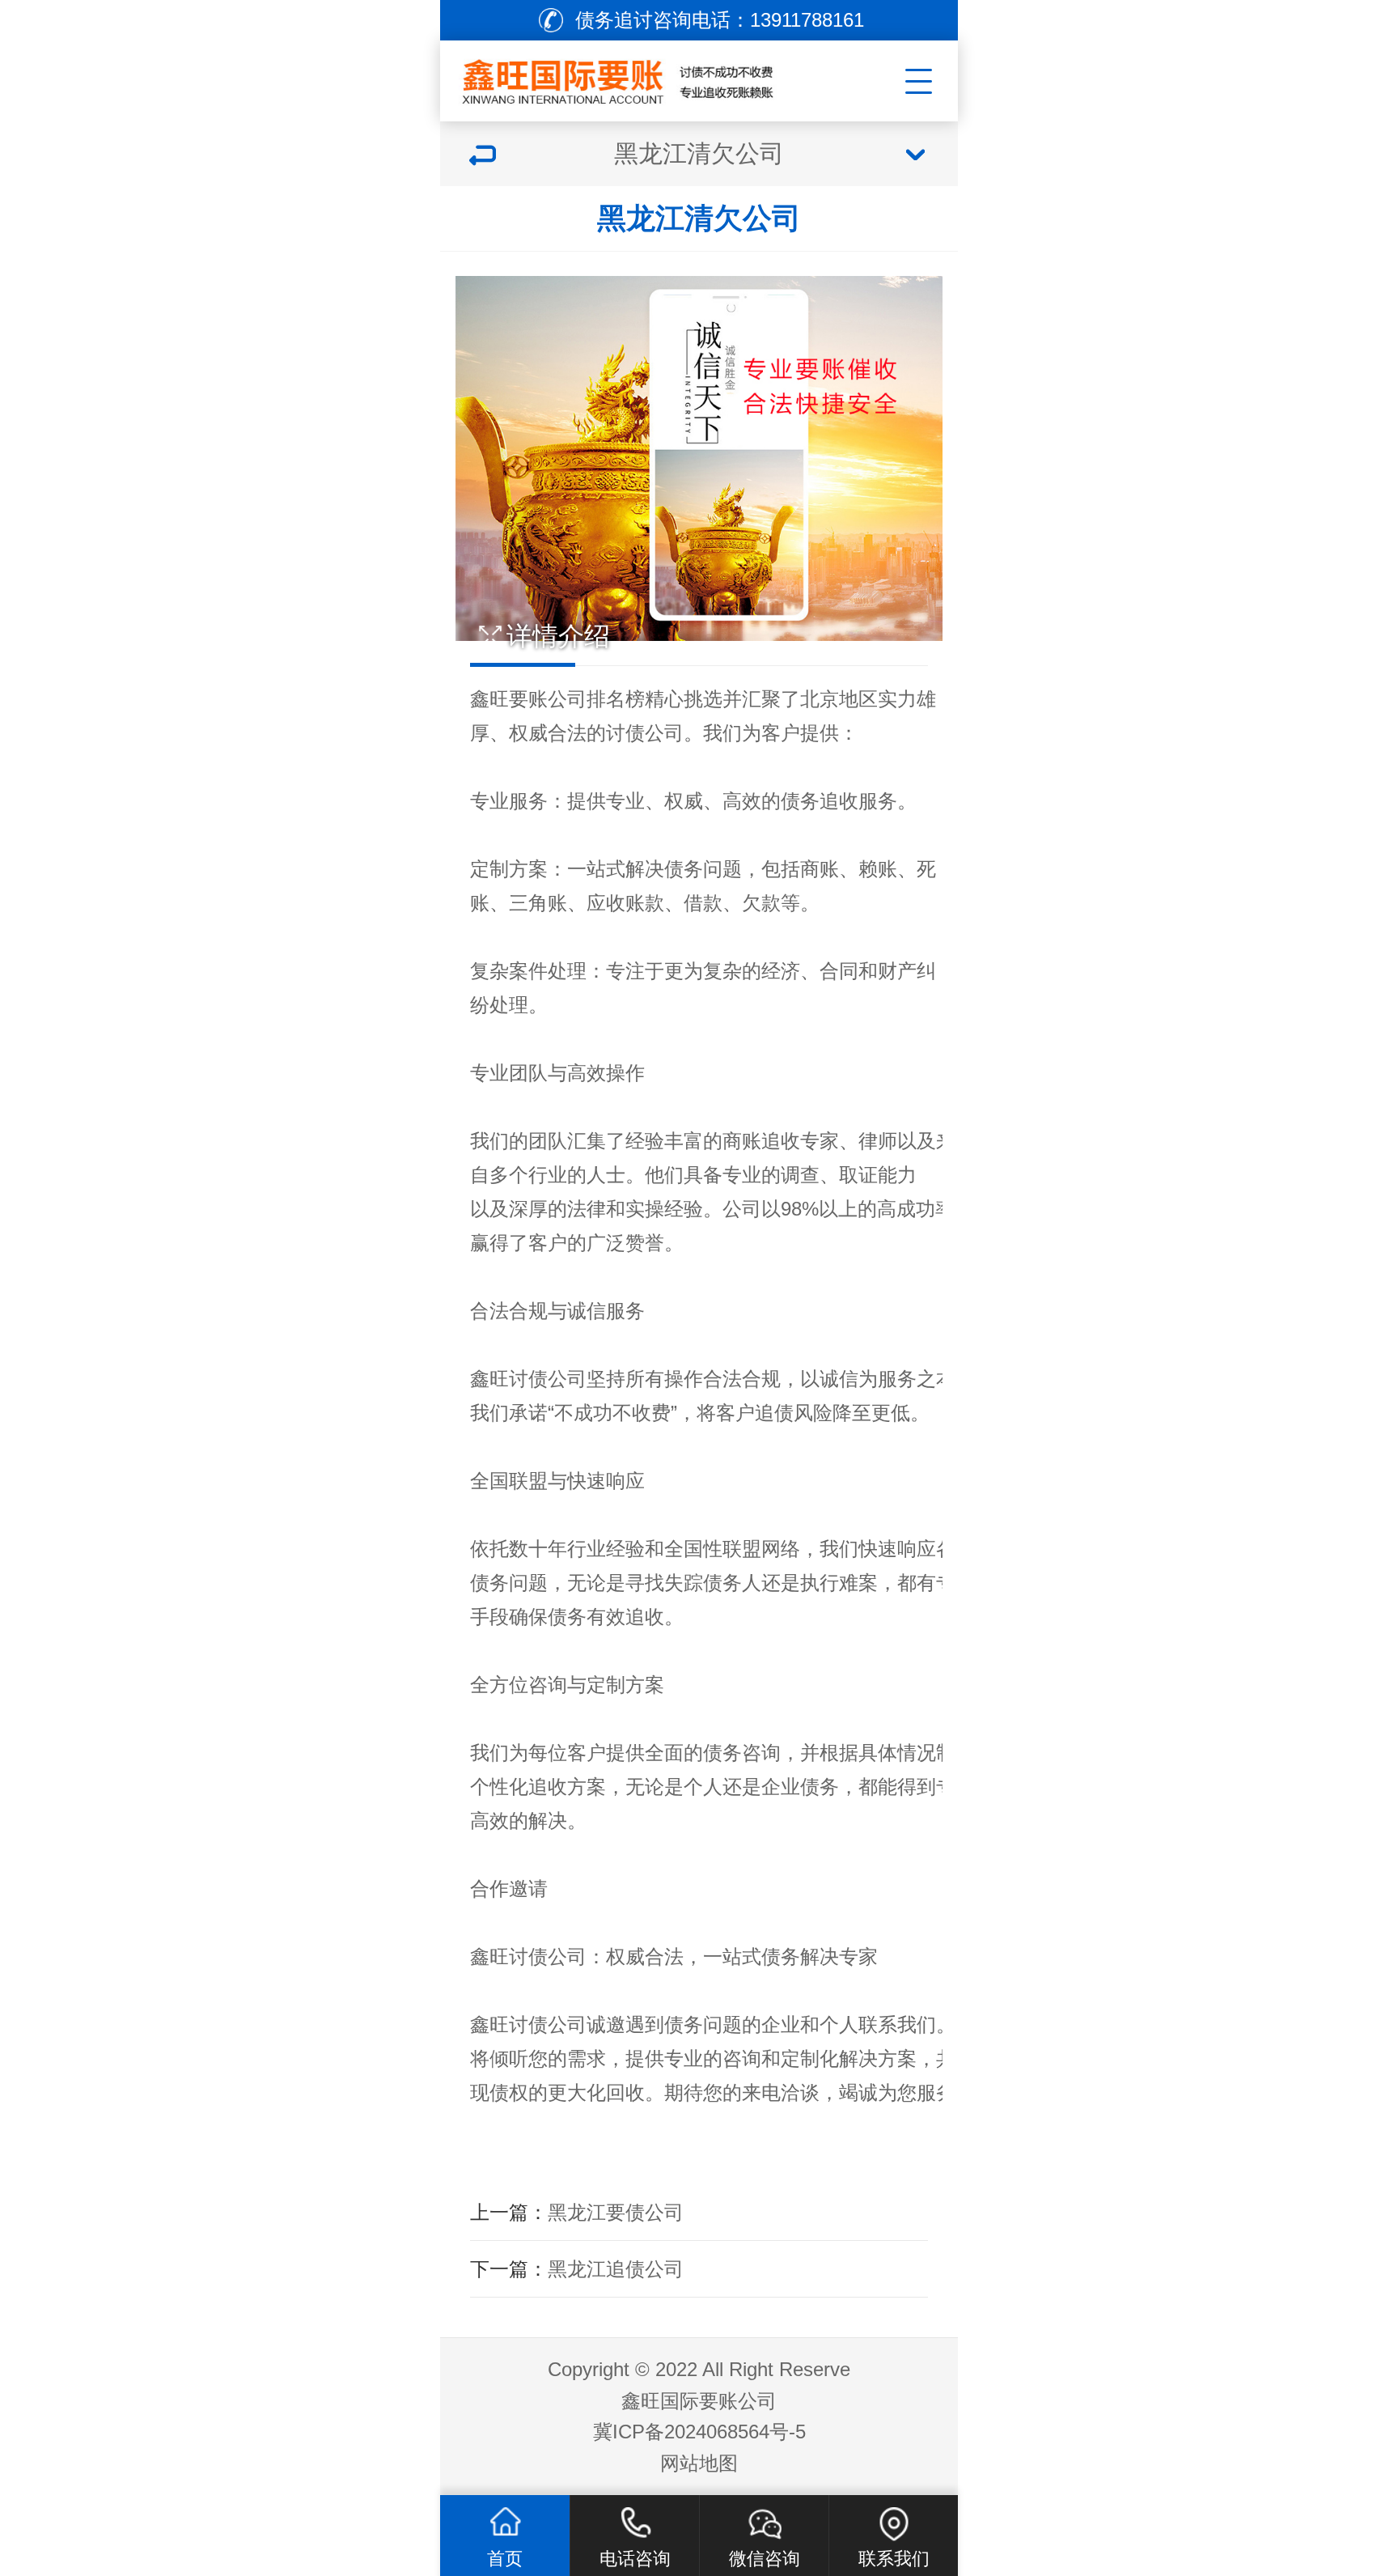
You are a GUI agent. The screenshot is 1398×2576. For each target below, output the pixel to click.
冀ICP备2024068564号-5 (699, 2432)
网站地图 (699, 2463)
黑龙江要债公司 (616, 2212)
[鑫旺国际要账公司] (639, 77)
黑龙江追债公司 (616, 2269)
